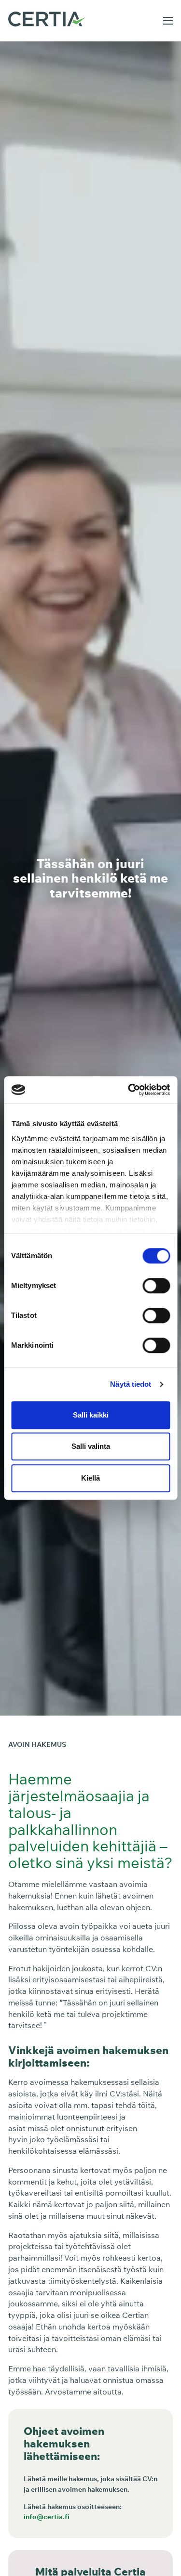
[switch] (156, 1286)
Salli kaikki (91, 1415)
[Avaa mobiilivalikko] (168, 21)
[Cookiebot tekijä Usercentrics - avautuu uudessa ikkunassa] (129, 1090)
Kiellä (90, 1478)
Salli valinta (91, 1446)
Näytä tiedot (131, 1384)
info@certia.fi (47, 2517)
